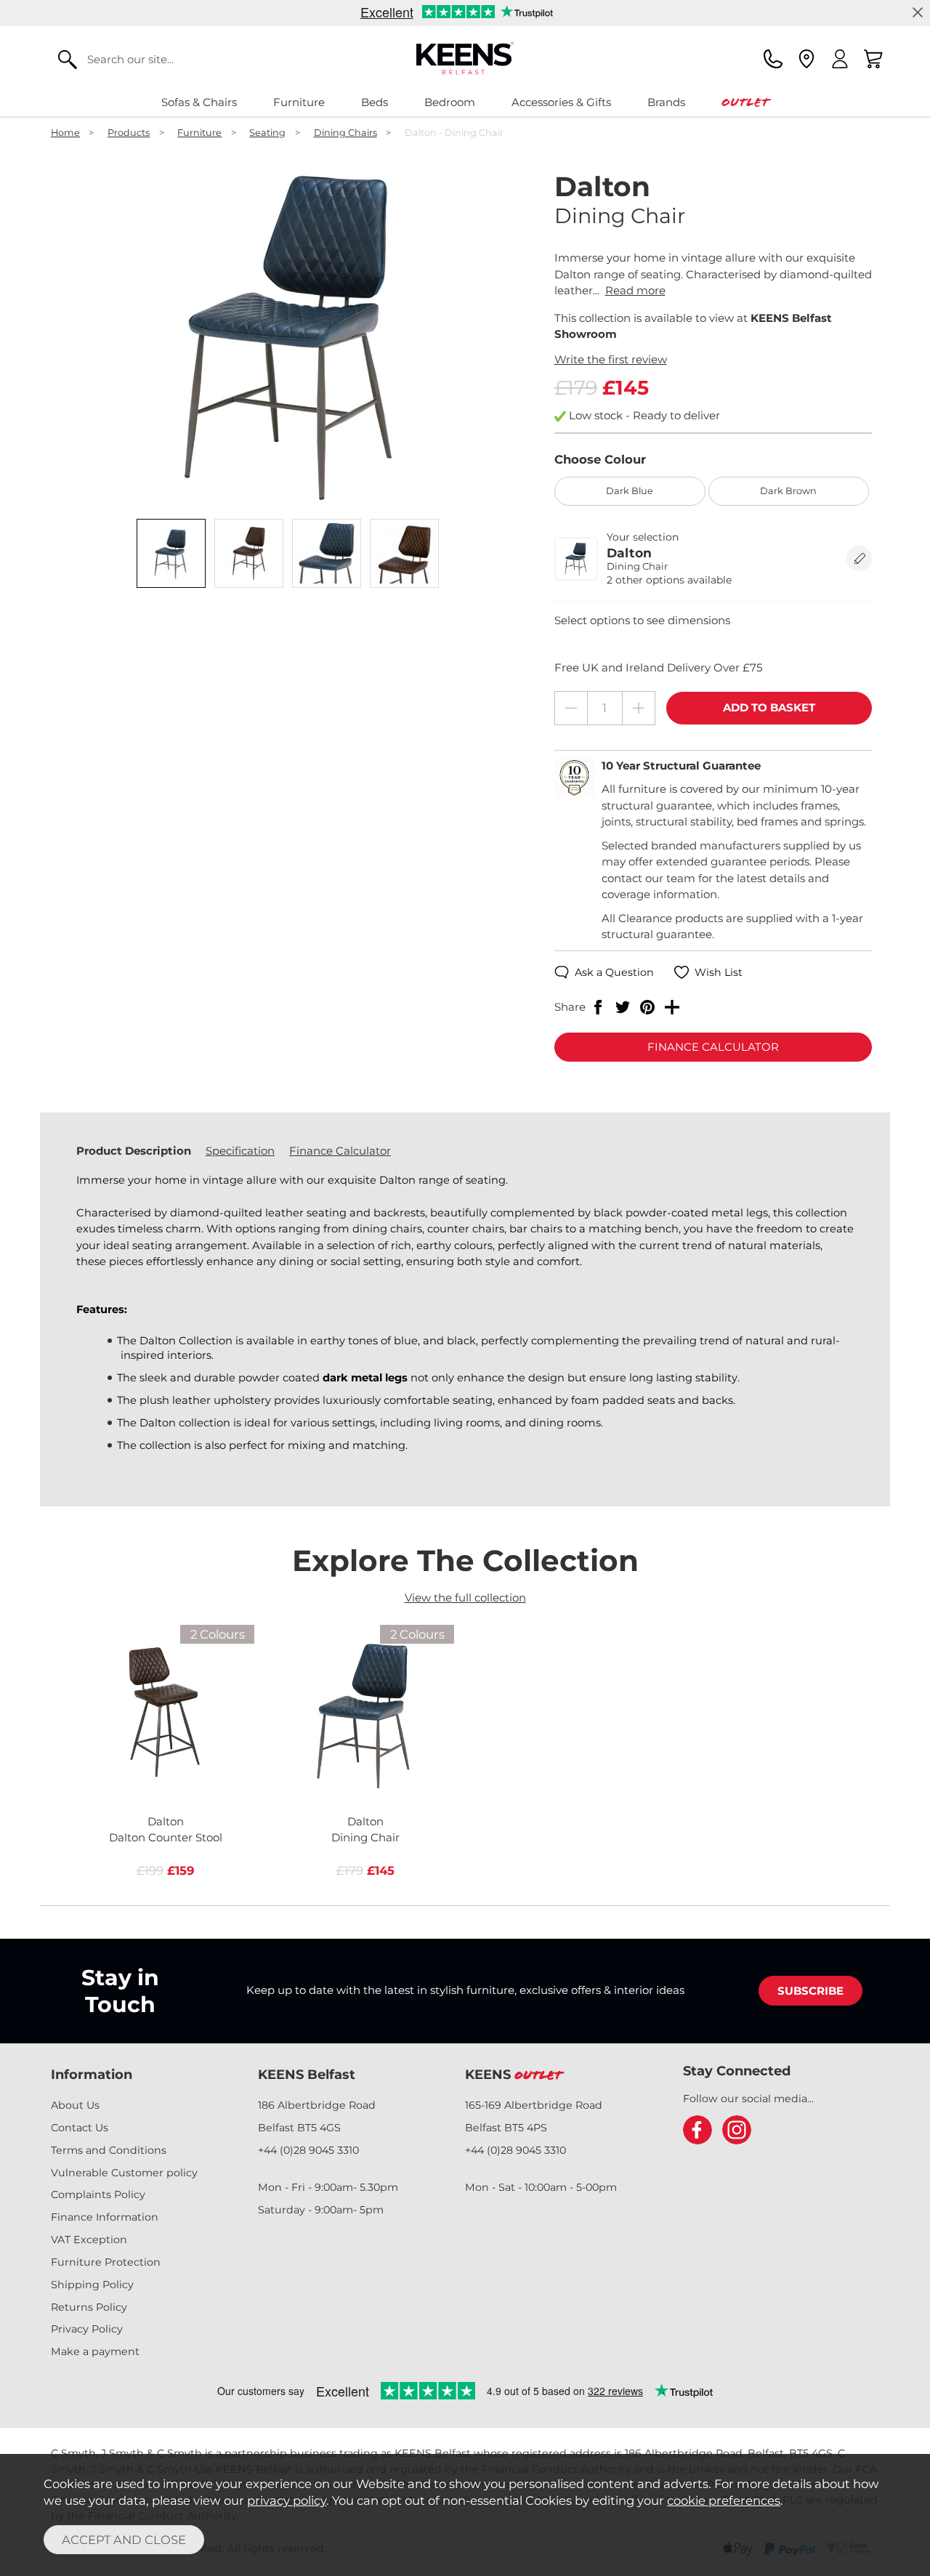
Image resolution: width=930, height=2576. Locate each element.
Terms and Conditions (109, 2150)
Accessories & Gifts (561, 102)
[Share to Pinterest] (647, 1007)
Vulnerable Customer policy (124, 2173)
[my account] (840, 59)
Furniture (299, 102)
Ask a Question (614, 972)
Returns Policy (89, 2307)
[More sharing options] (672, 1007)
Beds (375, 102)
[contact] (773, 59)
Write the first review (611, 359)
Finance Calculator (340, 1151)
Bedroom (450, 102)
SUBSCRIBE (810, 1991)
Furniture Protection (106, 2262)
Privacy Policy (87, 2329)
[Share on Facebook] (598, 1007)
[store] (806, 59)
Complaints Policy (98, 2195)
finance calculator (713, 1047)
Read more (635, 290)
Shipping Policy (92, 2285)
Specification (240, 1151)
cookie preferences (724, 2500)
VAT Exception (89, 2240)
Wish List (719, 972)
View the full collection (465, 1598)
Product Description (134, 1151)
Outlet (745, 102)
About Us (75, 2105)
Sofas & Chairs (199, 102)
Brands (666, 102)
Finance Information (105, 2217)
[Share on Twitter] (623, 1007)
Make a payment (95, 2351)
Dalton (166, 1830)
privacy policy (287, 2500)
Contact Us (80, 2128)
